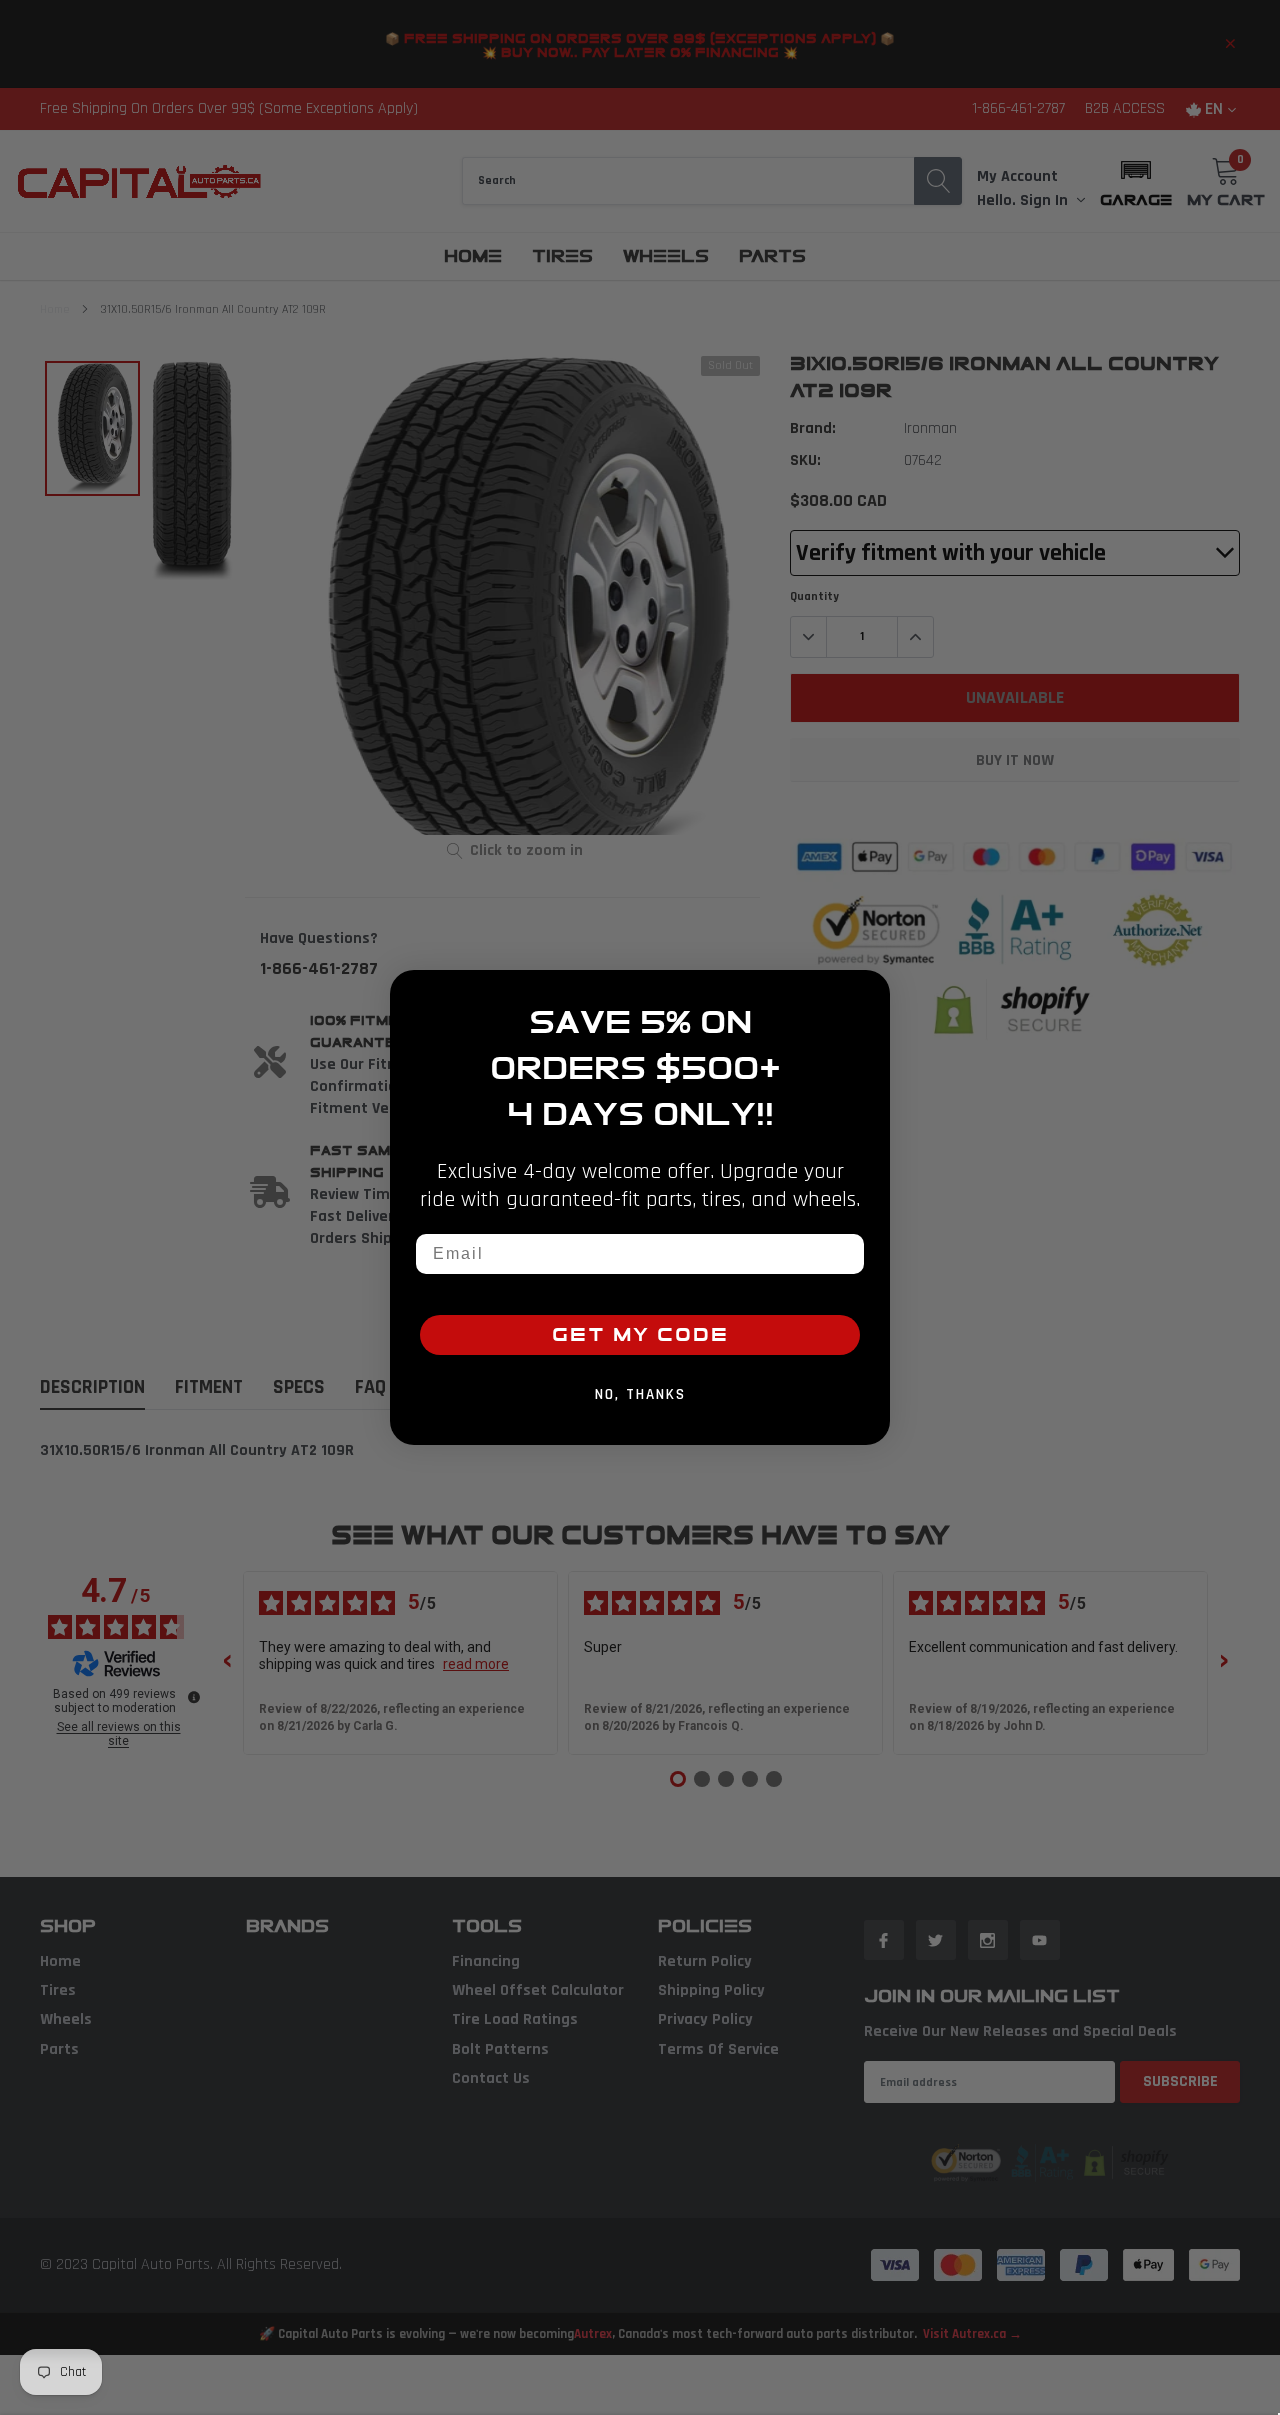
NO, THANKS (640, 1394)
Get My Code (640, 1335)
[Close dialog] (868, 992)
